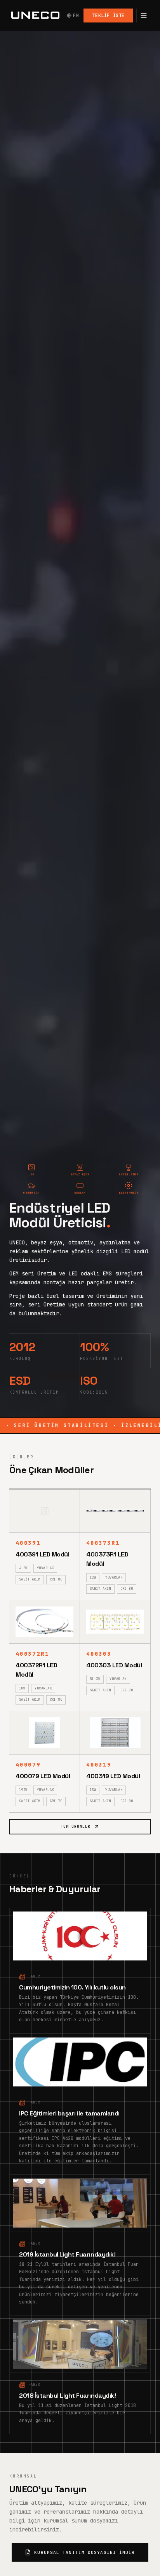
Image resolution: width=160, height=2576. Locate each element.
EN (76, 16)
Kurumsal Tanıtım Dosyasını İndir (84, 2552)
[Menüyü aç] (143, 16)
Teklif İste (108, 16)
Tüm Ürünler (76, 1826)
